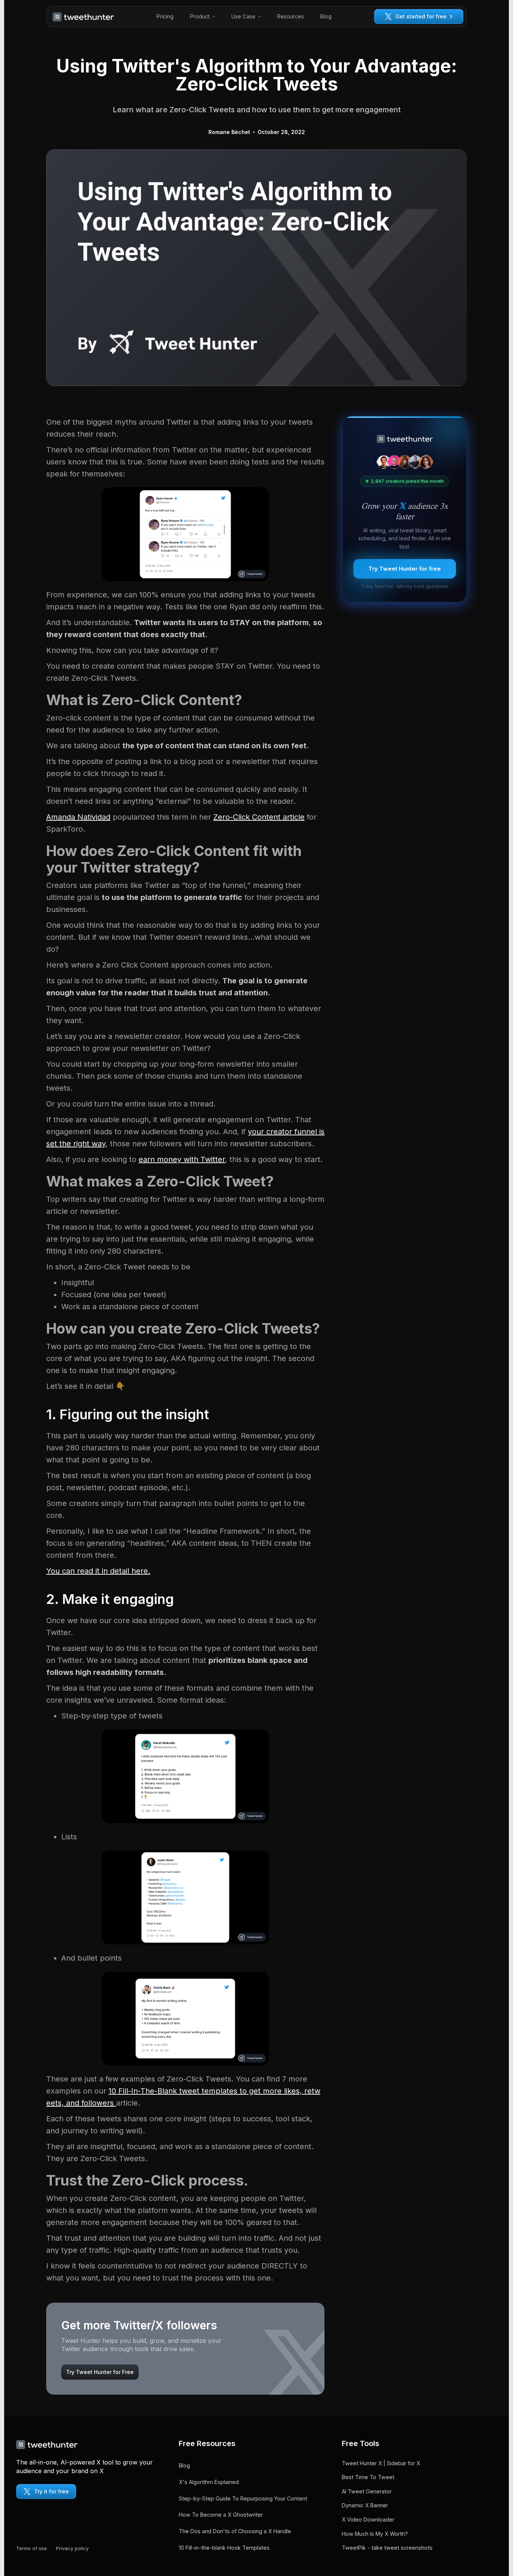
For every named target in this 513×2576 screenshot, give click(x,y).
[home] (83, 17)
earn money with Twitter (182, 1159)
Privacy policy (72, 2548)
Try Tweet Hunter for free (405, 569)
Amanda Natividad (78, 817)
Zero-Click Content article (259, 817)
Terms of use (32, 2548)
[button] (202, 17)
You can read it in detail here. (98, 1571)
